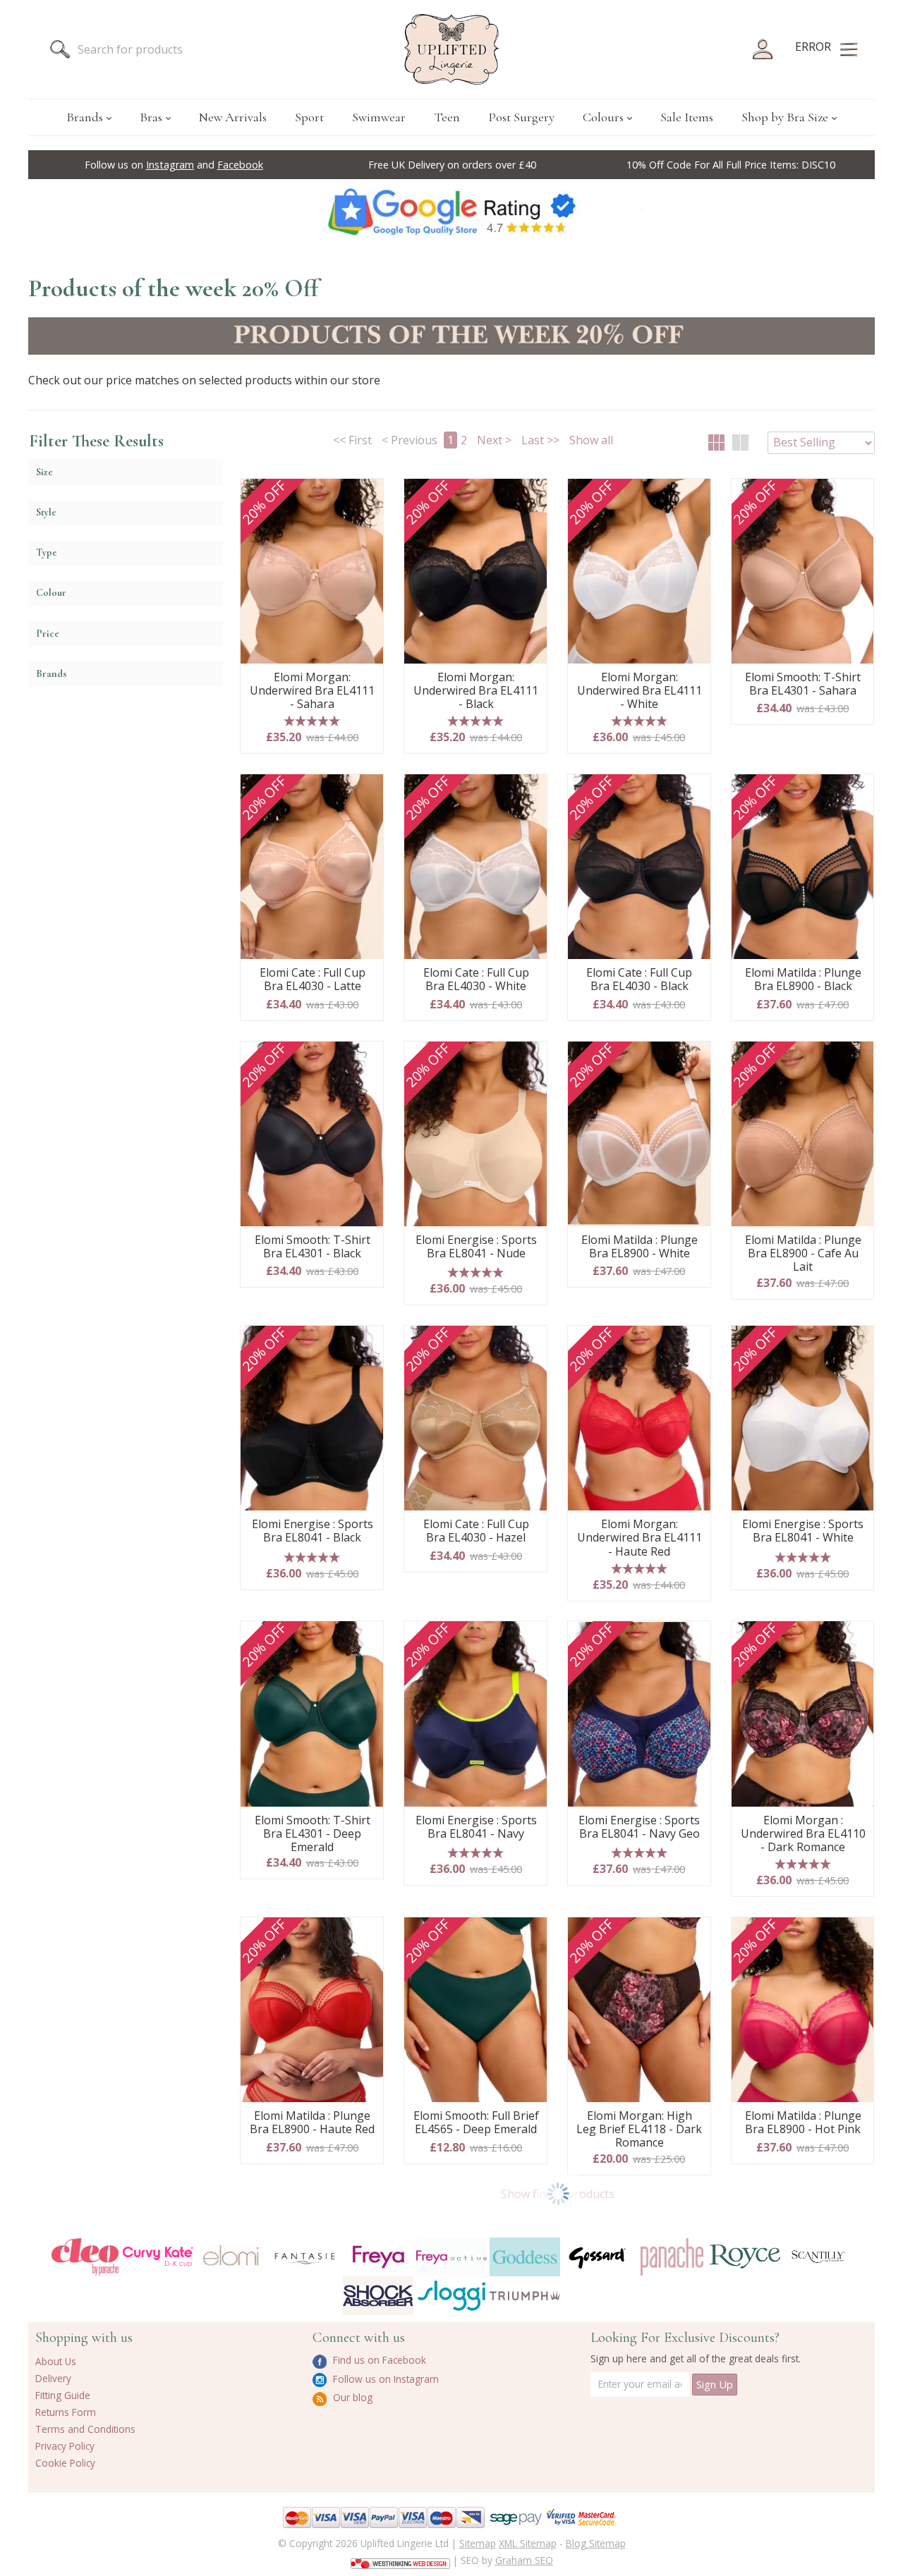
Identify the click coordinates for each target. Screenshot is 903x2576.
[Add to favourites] (367, 494)
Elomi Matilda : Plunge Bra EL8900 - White (640, 1247)
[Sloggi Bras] (451, 2296)
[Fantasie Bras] (305, 2257)
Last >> (540, 440)
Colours (603, 117)
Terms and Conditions (85, 2429)
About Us (56, 2361)
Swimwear (379, 117)
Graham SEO (524, 2560)
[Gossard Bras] (598, 2257)
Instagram (170, 165)
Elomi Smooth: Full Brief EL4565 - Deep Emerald (476, 2123)
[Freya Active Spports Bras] (451, 2257)
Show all (591, 440)
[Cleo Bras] (85, 2257)
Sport (309, 117)
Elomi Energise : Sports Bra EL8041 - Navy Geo (639, 1827)
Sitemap (478, 2543)
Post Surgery (521, 117)
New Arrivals (233, 117)
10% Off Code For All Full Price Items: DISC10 (731, 165)
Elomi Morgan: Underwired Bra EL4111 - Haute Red (640, 1538)
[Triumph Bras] (525, 2295)
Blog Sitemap (596, 2543)
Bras (151, 117)
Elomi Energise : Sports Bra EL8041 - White (803, 1531)
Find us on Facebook (378, 2360)
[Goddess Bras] (525, 2257)
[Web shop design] (400, 2559)
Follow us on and (174, 165)
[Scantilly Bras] (818, 2257)
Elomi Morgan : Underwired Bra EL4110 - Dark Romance (803, 1834)
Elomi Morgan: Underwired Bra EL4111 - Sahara (312, 691)
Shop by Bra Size (785, 117)
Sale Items (687, 117)
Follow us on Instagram (384, 2379)
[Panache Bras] (672, 2257)
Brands (85, 117)
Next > (494, 440)
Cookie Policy (65, 2463)
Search (60, 49)
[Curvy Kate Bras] (158, 2257)
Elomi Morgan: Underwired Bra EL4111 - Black (476, 691)
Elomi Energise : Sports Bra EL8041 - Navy (476, 1827)
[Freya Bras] (378, 2257)
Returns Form (66, 2412)
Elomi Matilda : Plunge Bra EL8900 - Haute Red (312, 2123)
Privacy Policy (65, 2446)
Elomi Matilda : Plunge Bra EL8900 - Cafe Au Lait (803, 1254)
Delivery (53, 2378)
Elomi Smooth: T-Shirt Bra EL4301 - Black (313, 1247)
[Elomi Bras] (231, 2257)
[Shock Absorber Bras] (378, 2296)
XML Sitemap (528, 2543)
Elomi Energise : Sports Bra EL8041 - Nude (476, 1247)
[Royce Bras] (745, 2257)
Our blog (351, 2397)
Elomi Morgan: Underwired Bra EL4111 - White (640, 691)
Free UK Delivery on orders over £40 (452, 165)
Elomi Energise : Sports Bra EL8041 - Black (313, 1531)
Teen (447, 117)
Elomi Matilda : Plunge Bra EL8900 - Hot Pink (803, 2123)
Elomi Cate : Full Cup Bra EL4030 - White (476, 980)
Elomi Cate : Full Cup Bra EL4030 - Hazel (476, 1531)
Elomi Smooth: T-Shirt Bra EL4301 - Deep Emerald (313, 1834)
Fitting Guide (63, 2395)
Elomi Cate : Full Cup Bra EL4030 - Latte (313, 980)
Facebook (240, 165)
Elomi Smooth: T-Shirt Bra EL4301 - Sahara (803, 684)
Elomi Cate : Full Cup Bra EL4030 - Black (639, 980)
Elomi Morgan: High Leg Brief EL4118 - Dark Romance (639, 2130)
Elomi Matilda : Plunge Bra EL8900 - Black (803, 980)
